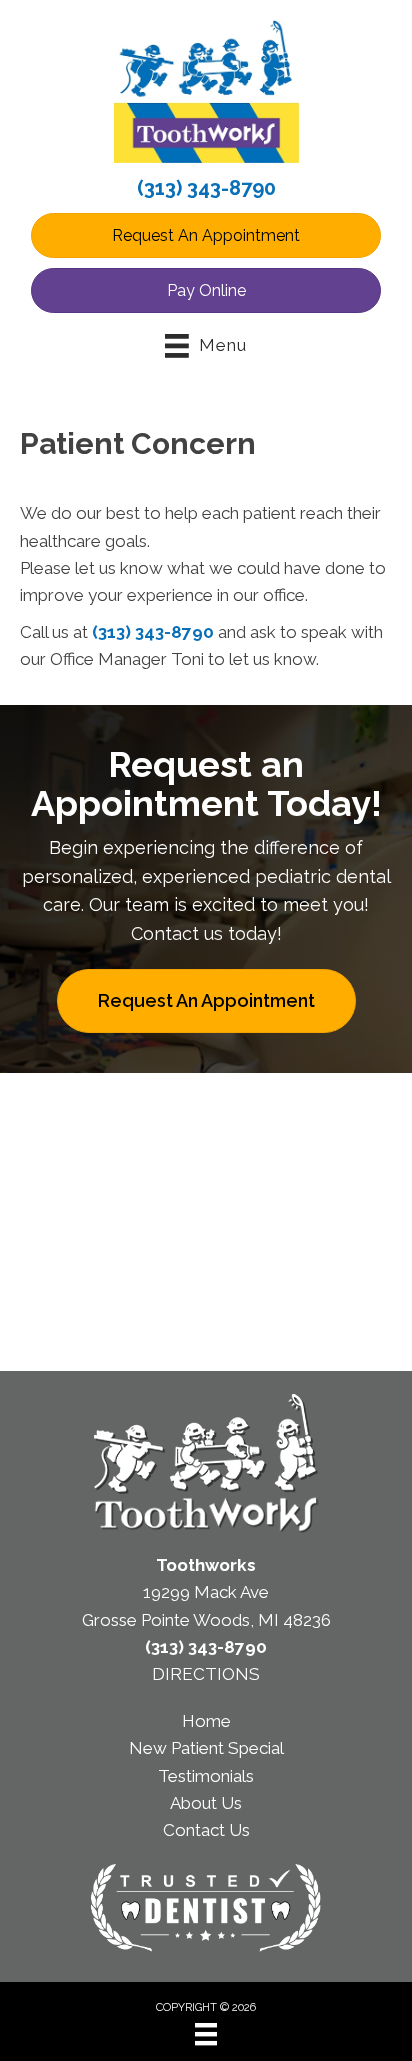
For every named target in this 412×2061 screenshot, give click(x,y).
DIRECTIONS (206, 1674)
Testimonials (206, 1776)
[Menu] (206, 2034)
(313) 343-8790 (206, 188)
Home (206, 1721)
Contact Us (206, 1830)
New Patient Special (206, 1748)
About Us (206, 1803)
